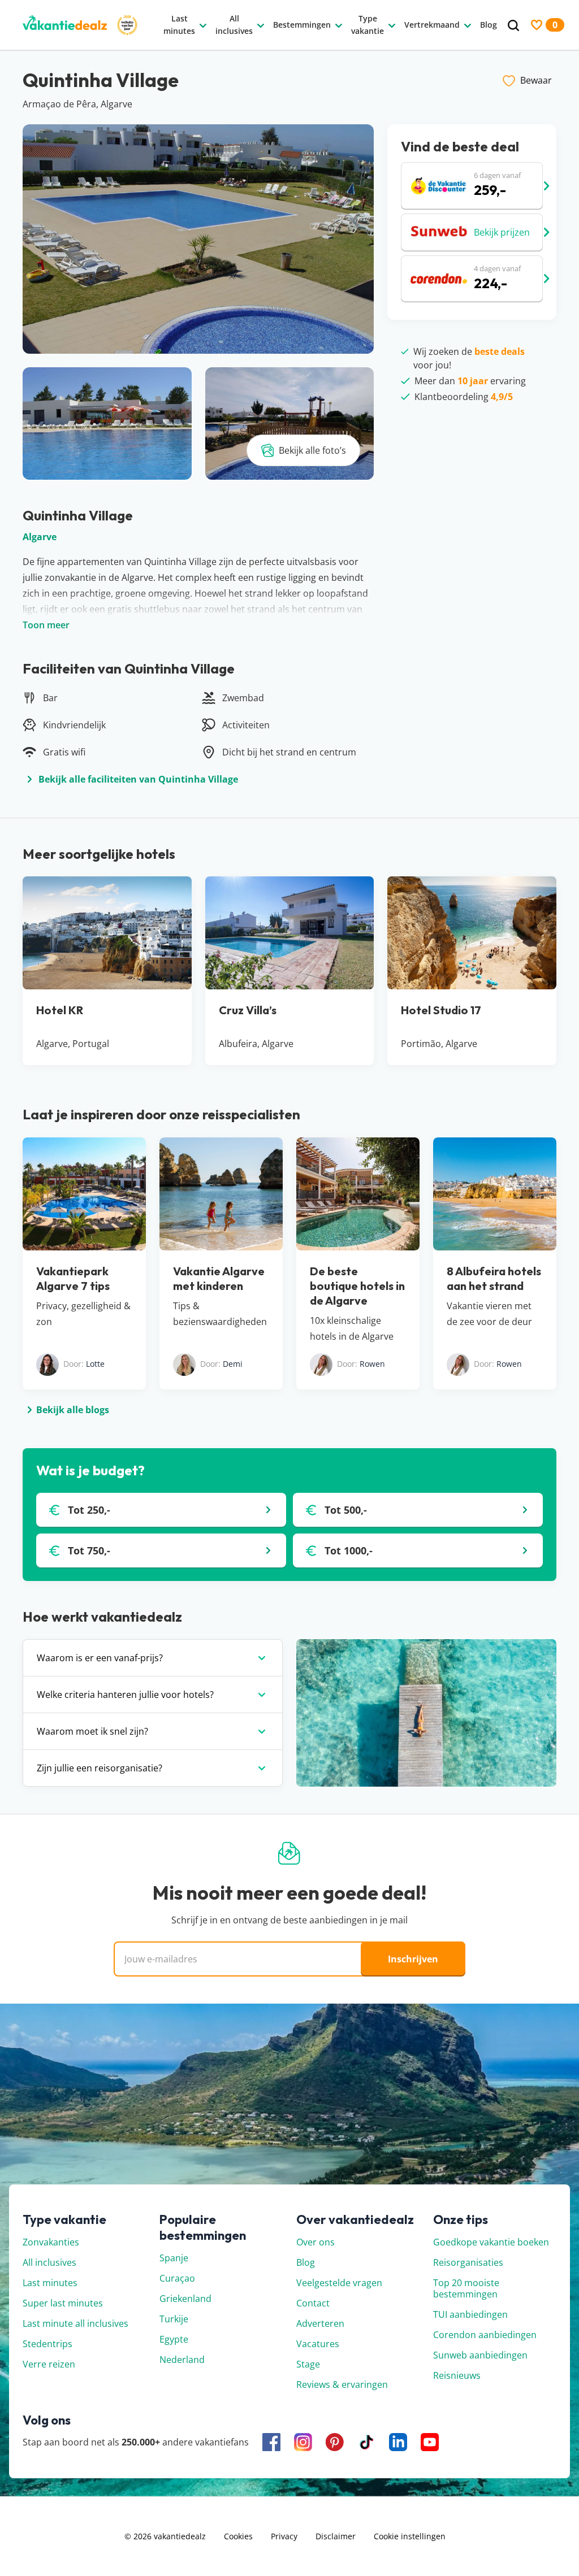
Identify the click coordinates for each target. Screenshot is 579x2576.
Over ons (316, 2242)
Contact (313, 2303)
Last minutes (50, 2283)
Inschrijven (413, 1959)
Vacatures (318, 2344)
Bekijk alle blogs (73, 1410)
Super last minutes (63, 2303)
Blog (306, 2262)
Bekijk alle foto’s (312, 450)
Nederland (182, 2360)
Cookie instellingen (410, 2536)
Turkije (174, 2319)
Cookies (238, 2536)
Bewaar (536, 80)
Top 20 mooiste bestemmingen (466, 2288)
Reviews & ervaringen (342, 2384)
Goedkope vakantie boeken (491, 2242)
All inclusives (49, 2262)
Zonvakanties (51, 2242)
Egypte (174, 2339)
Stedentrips (47, 2344)
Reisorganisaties (468, 2262)
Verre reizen (49, 2364)
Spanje (174, 2258)
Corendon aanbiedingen (485, 2335)
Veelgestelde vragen (339, 2283)
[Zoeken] (513, 26)
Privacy (284, 2536)
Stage (308, 2364)
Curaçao (177, 2278)
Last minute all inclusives (75, 2323)
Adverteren (320, 2323)
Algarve (40, 537)
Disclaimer (336, 2536)
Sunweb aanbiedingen (480, 2355)
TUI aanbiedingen (470, 2314)
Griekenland (185, 2299)
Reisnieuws (457, 2375)
